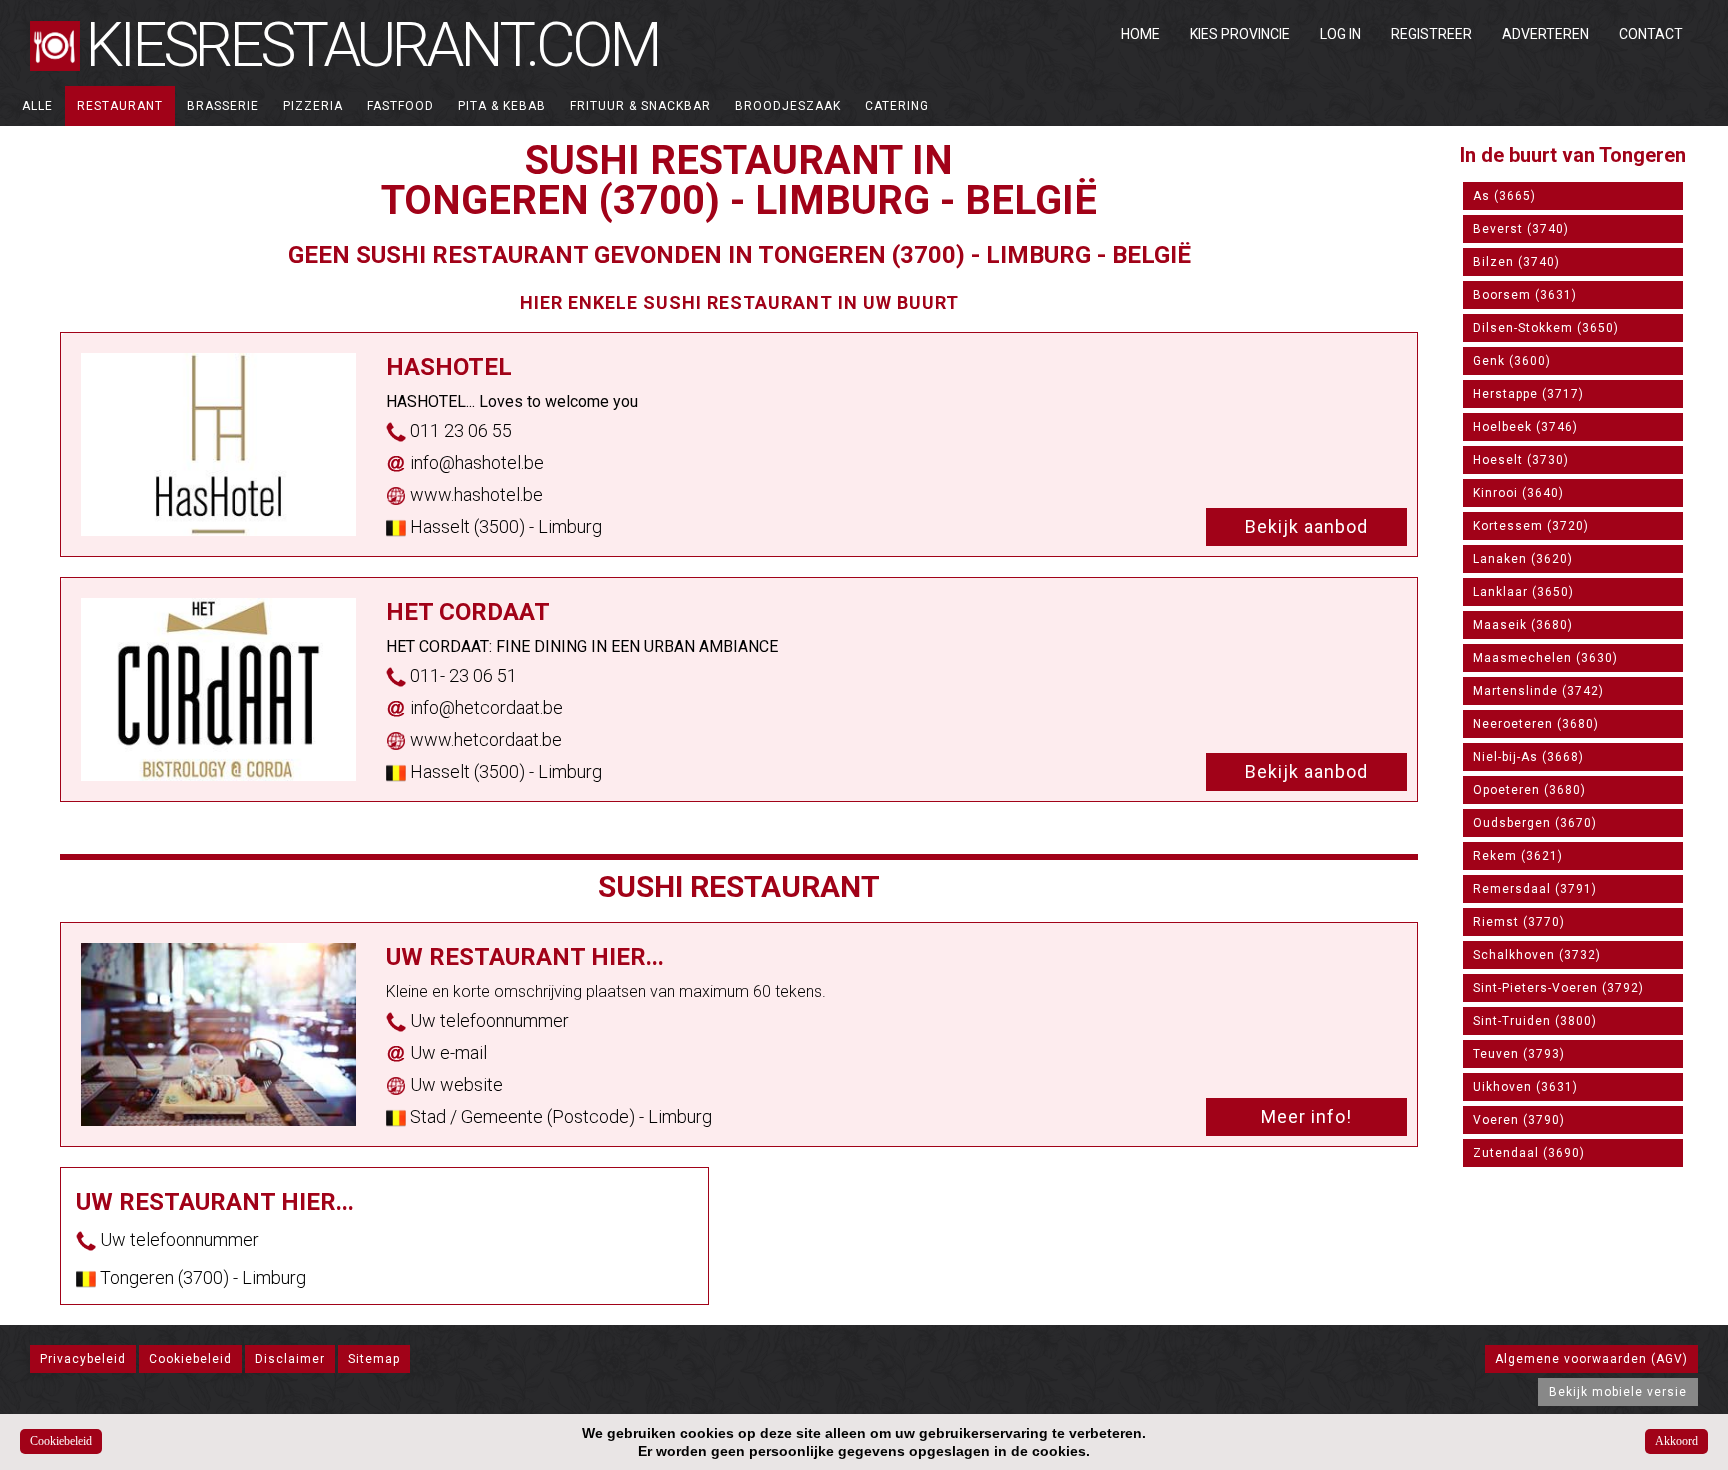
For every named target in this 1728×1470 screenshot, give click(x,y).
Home (1140, 34)
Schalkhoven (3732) (1537, 955)
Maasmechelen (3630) (1545, 658)
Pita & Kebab (502, 106)
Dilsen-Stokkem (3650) (1546, 328)
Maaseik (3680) (1523, 625)
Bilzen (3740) (1516, 262)
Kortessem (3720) (1531, 526)
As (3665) (1504, 196)
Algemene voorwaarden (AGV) (1591, 1359)
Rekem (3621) (1518, 856)
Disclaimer (290, 1359)
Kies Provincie (1240, 34)
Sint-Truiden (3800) (1535, 1021)
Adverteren (1545, 34)
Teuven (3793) (1519, 1054)
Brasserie (223, 106)
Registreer (1431, 34)
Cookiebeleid (190, 1359)
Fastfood (400, 106)
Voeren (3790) (1519, 1120)
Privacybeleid (83, 1359)
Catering (897, 106)
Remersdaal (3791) (1535, 889)
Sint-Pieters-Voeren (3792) (1558, 988)
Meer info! (1306, 1116)
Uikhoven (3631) (1525, 1087)
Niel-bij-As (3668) (1528, 757)
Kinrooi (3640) (1518, 493)
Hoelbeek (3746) (1525, 427)
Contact (1651, 34)
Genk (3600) (1512, 361)
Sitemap (374, 1359)
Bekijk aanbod (1306, 526)
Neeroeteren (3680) (1536, 724)
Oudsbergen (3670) (1535, 823)
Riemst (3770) (1519, 922)
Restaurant (120, 106)
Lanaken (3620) (1523, 559)
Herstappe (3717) (1528, 394)
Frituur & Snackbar (640, 106)
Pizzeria (313, 106)
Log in (1340, 34)
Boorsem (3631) (1525, 295)
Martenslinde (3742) (1538, 691)
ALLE (37, 106)
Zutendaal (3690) (1529, 1153)
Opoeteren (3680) (1529, 790)
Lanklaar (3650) (1523, 592)
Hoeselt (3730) (1521, 460)
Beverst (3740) (1521, 229)
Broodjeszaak (788, 106)
